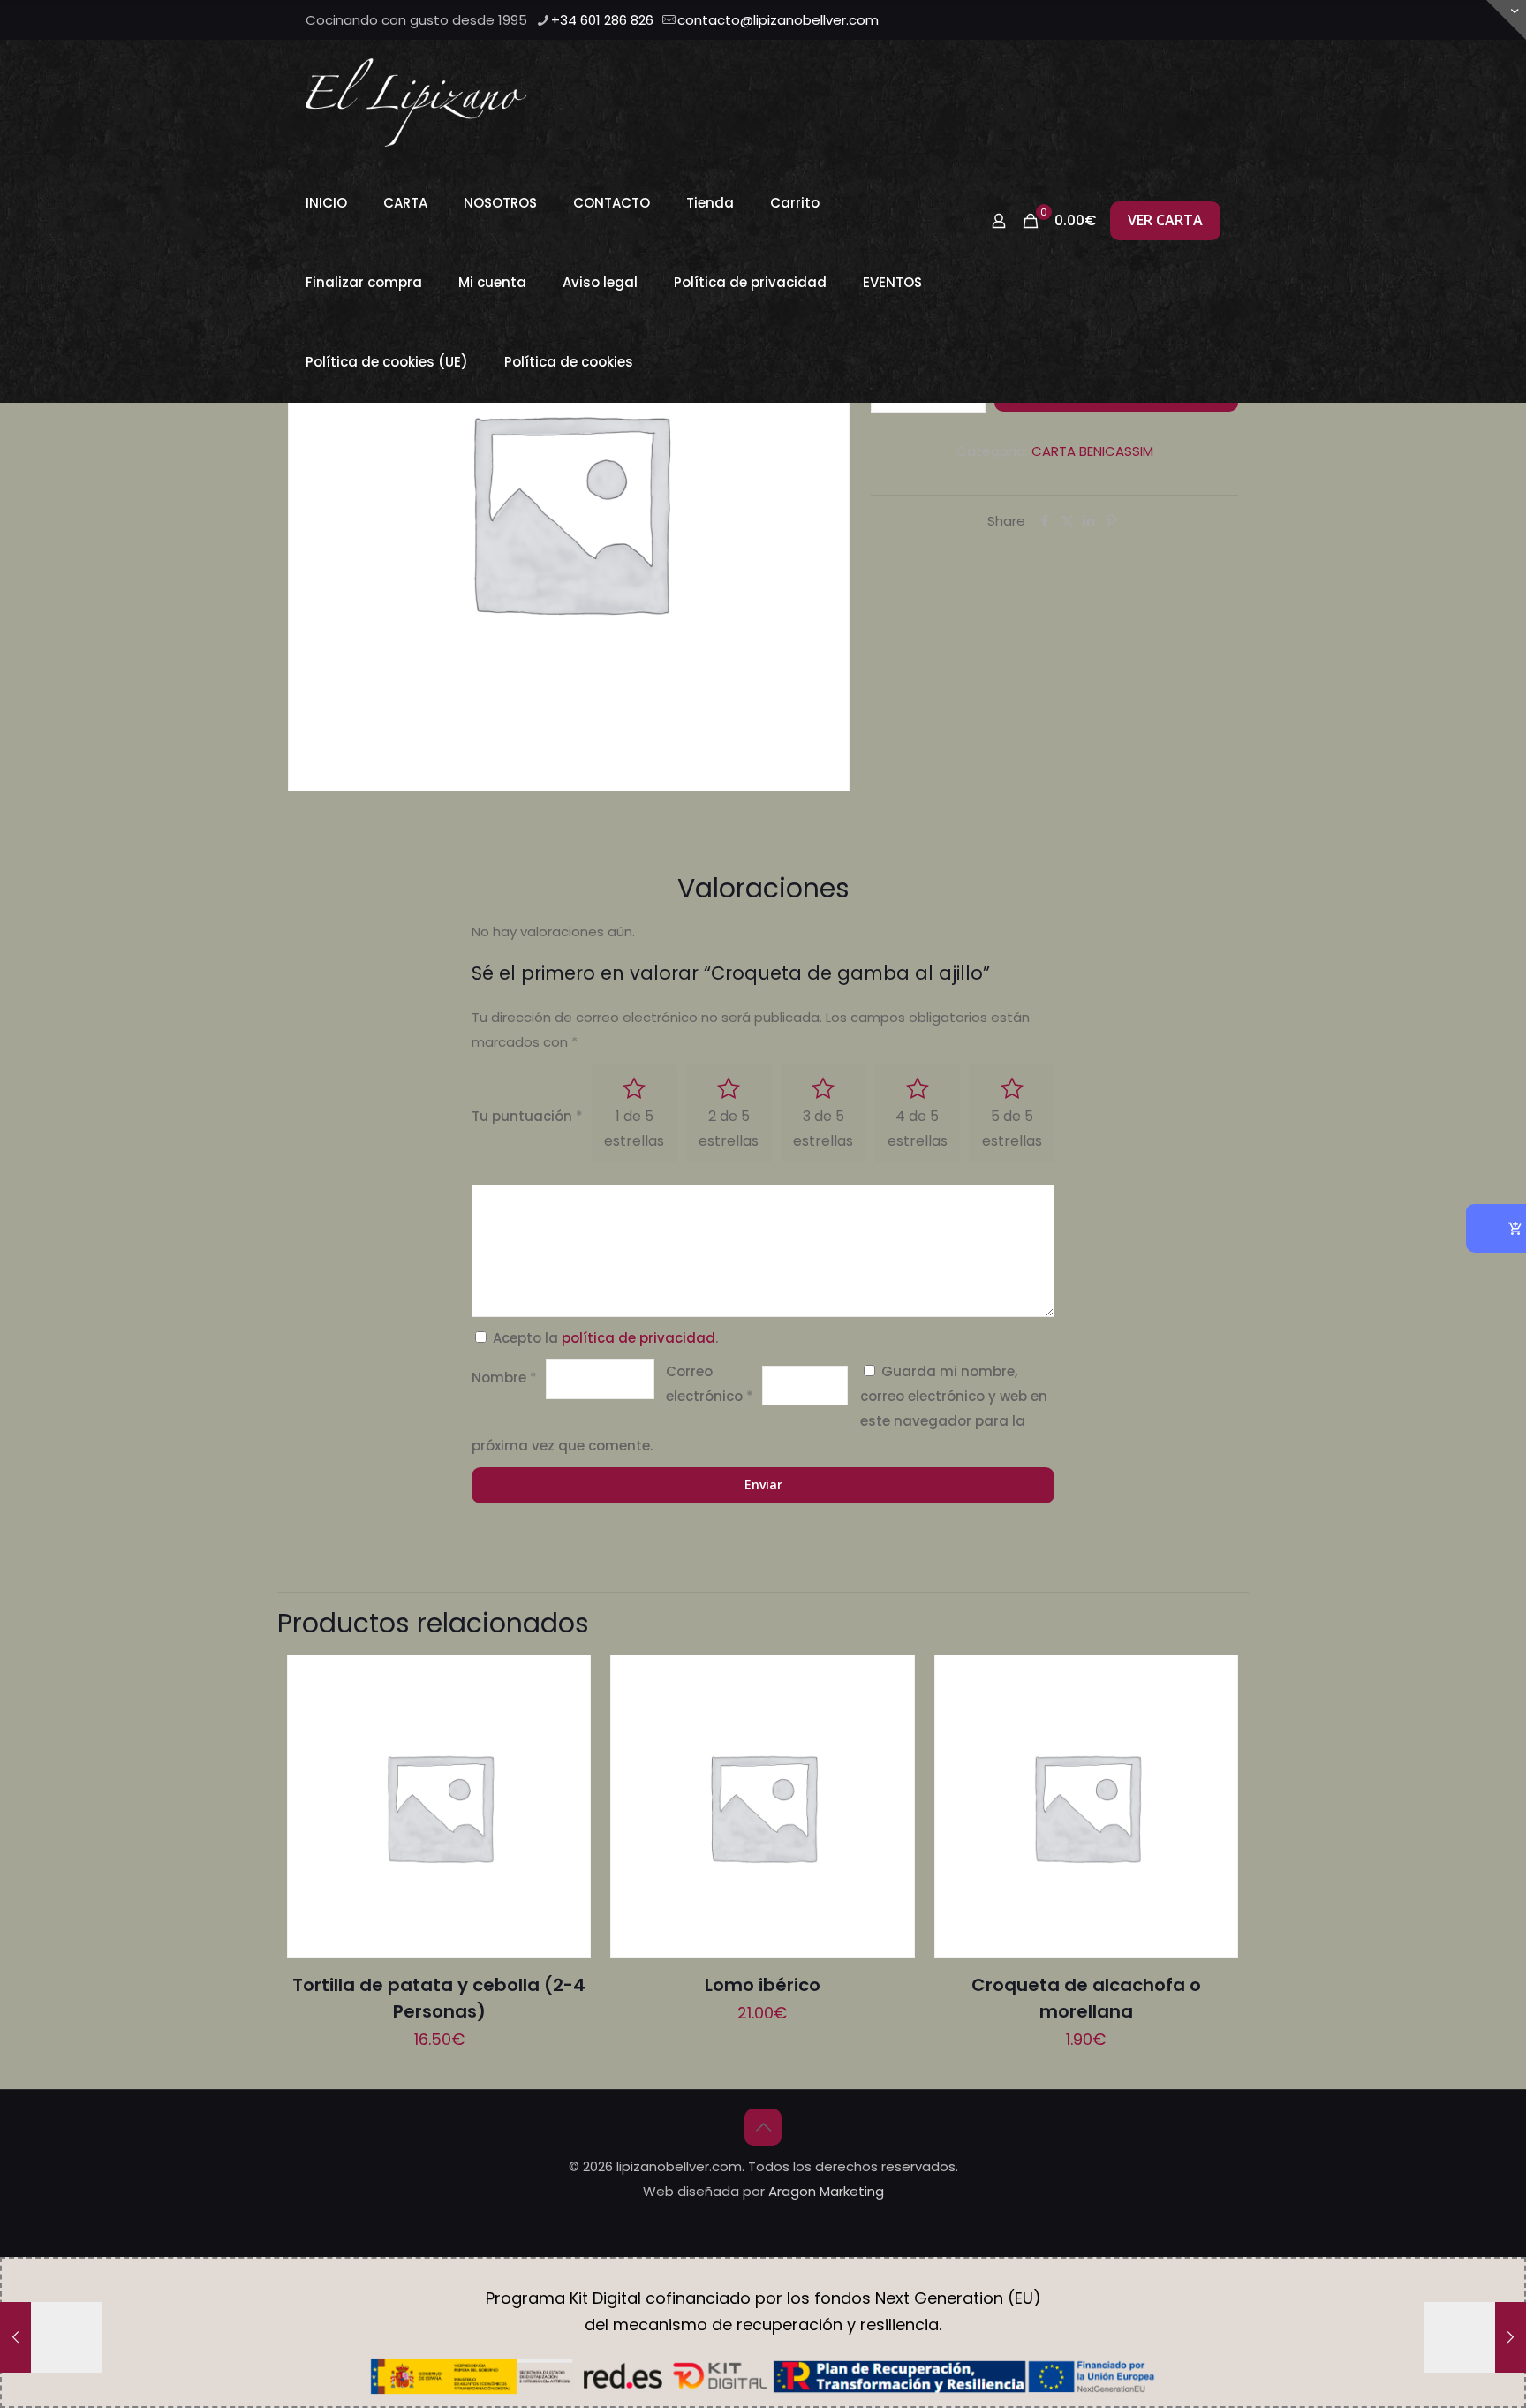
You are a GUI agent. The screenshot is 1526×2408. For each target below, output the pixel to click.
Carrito (795, 203)
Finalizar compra (364, 282)
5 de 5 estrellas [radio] (1012, 1128)
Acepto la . (605, 1338)
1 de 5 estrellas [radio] (634, 1128)
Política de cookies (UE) (387, 362)
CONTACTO (612, 203)
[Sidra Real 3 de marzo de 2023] (51, 2337)
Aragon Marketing (826, 2191)
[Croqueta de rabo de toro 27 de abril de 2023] (1475, 2337)
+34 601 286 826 (602, 20)
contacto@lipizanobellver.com (778, 20)
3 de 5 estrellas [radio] (823, 1128)
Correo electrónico (710, 1384)
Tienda (710, 203)
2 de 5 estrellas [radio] (729, 1128)
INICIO (326, 203)
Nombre (504, 1378)
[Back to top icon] (763, 2127)
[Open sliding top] (1506, 20)
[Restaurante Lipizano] (416, 102)
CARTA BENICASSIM (1092, 451)
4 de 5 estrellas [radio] (918, 1128)
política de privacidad (638, 1338)
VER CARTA (1165, 220)
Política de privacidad (750, 282)
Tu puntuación (527, 1116)
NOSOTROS (500, 203)
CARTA (405, 203)
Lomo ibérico (763, 1985)
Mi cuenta (492, 282)
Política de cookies (569, 362)
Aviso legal (600, 282)
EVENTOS (892, 282)
